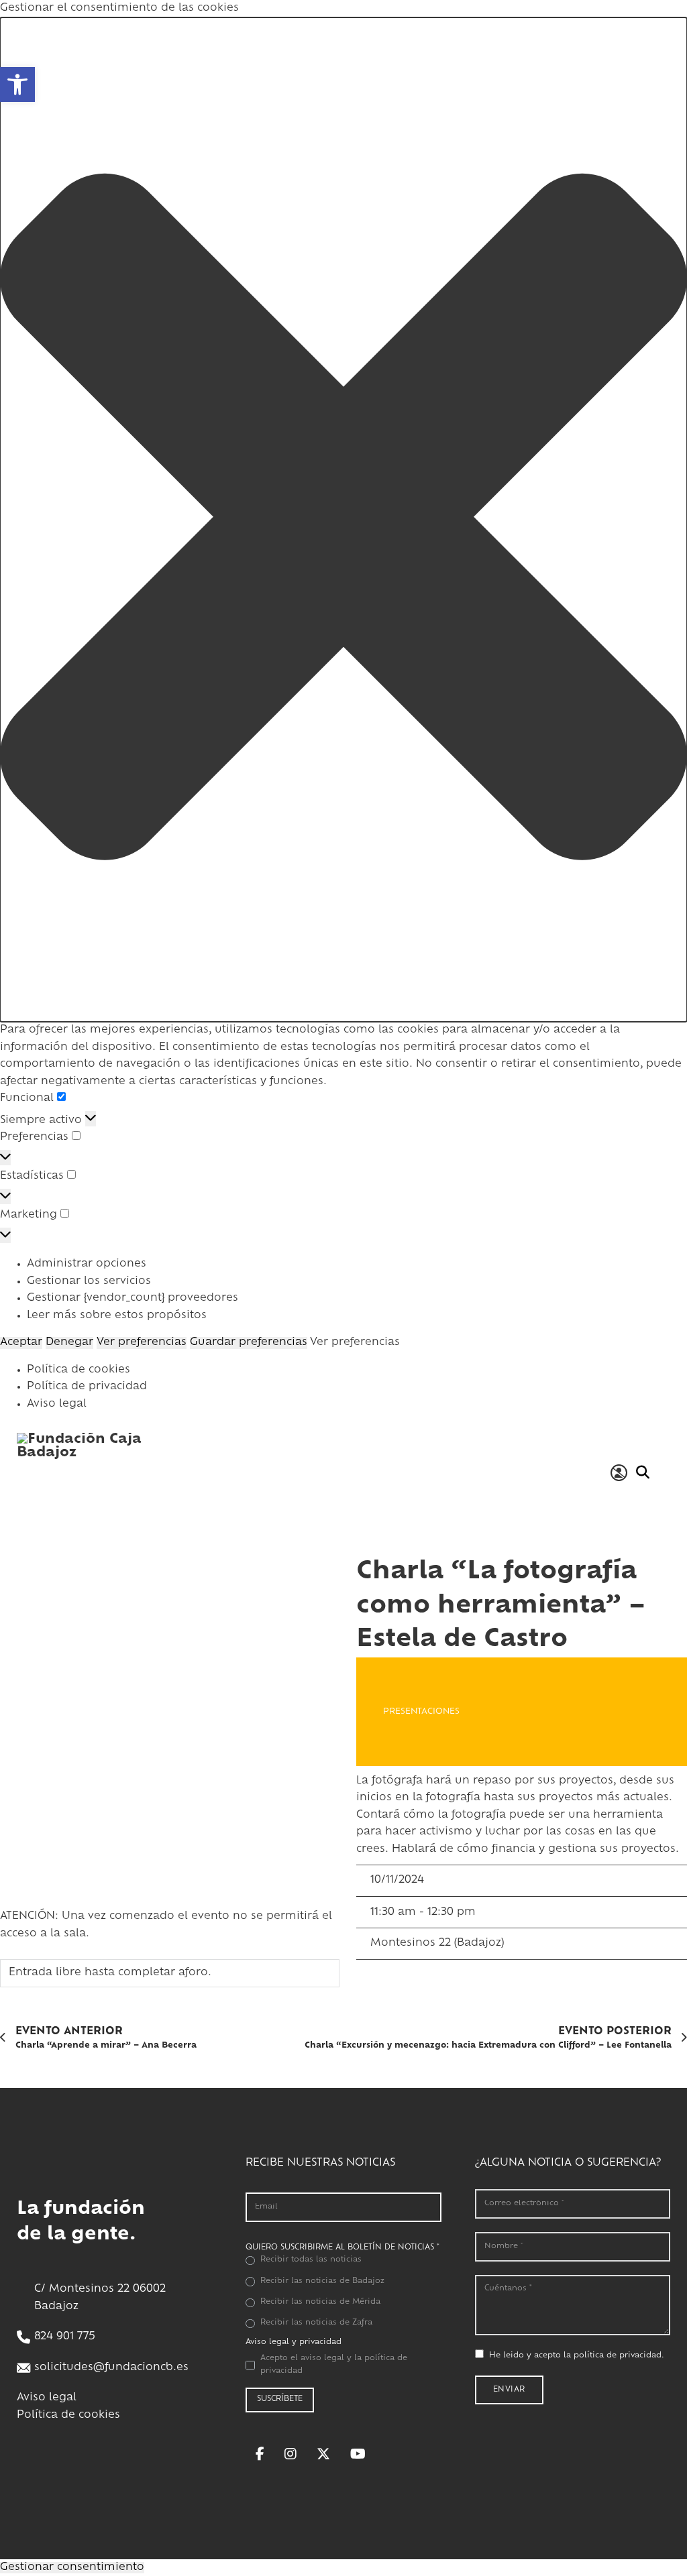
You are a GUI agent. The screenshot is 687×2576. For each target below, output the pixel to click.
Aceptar (21, 1343)
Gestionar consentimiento (72, 2568)
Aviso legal (57, 1404)
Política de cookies (78, 1370)
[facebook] (260, 2454)
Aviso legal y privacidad (294, 2342)
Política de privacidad (87, 1387)
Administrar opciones (87, 1264)
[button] (17, 84)
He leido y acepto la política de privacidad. (577, 2356)
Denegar (69, 1343)
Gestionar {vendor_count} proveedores (133, 1298)
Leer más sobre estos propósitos (117, 1316)
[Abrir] (664, 1473)
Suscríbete (280, 2399)
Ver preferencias (142, 1343)
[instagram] (290, 2454)
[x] (323, 2454)
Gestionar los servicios (89, 1282)
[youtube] (358, 2454)
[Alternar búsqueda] (642, 1472)
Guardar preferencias (249, 1343)
